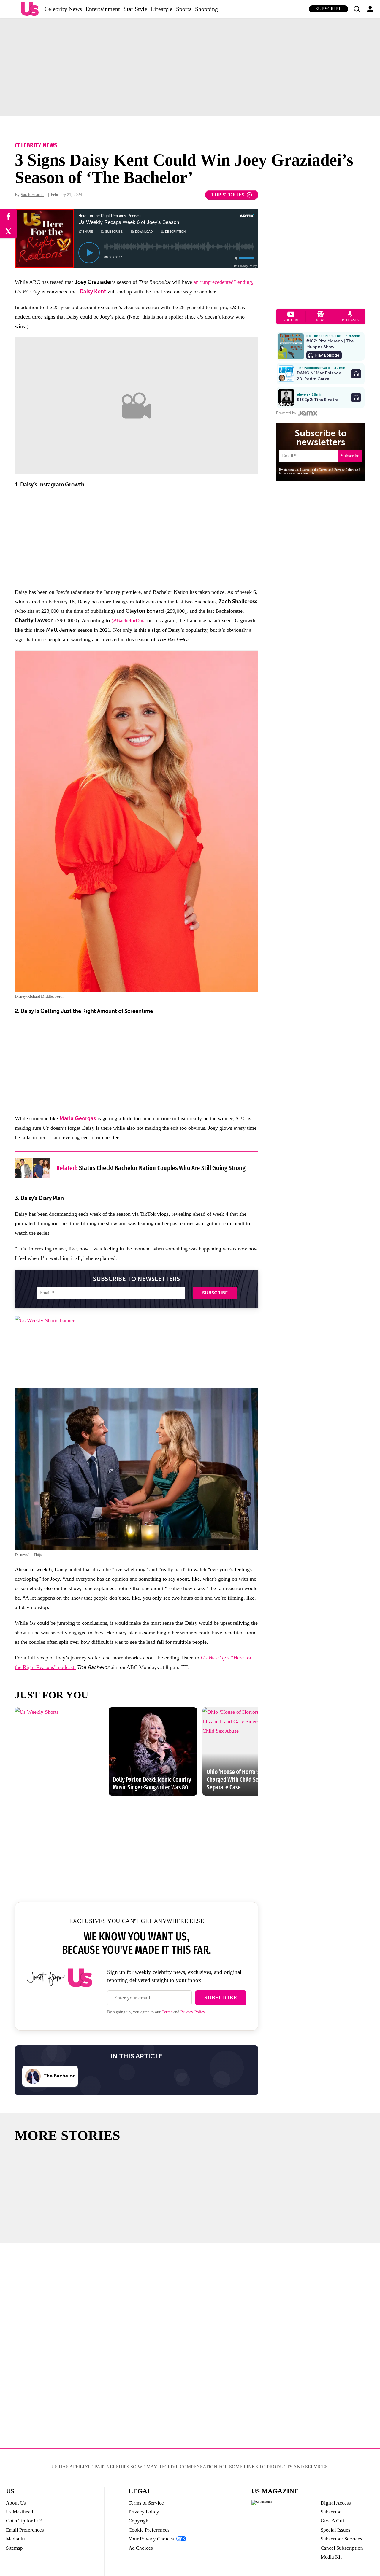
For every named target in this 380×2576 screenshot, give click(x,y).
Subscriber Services (341, 2539)
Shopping (206, 9)
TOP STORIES (228, 195)
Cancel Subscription (342, 2548)
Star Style (135, 9)
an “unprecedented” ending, (224, 282)
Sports (184, 9)
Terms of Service (146, 2503)
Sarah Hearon (32, 195)
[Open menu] (11, 9)
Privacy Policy (193, 2012)
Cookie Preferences (149, 2530)
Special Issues (335, 2530)
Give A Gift (332, 2521)
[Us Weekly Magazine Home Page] (30, 9)
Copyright (139, 2521)
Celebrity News (63, 9)
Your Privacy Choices (151, 2539)
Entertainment (103, 9)
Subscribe (328, 9)
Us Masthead (20, 2512)
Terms (167, 2012)
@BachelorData (129, 620)
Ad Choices (141, 2548)
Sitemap (14, 2548)
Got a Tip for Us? (24, 2521)
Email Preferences (25, 2530)
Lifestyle (162, 9)
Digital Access (336, 2503)
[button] (357, 9)
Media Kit (16, 2539)
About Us (16, 2503)
